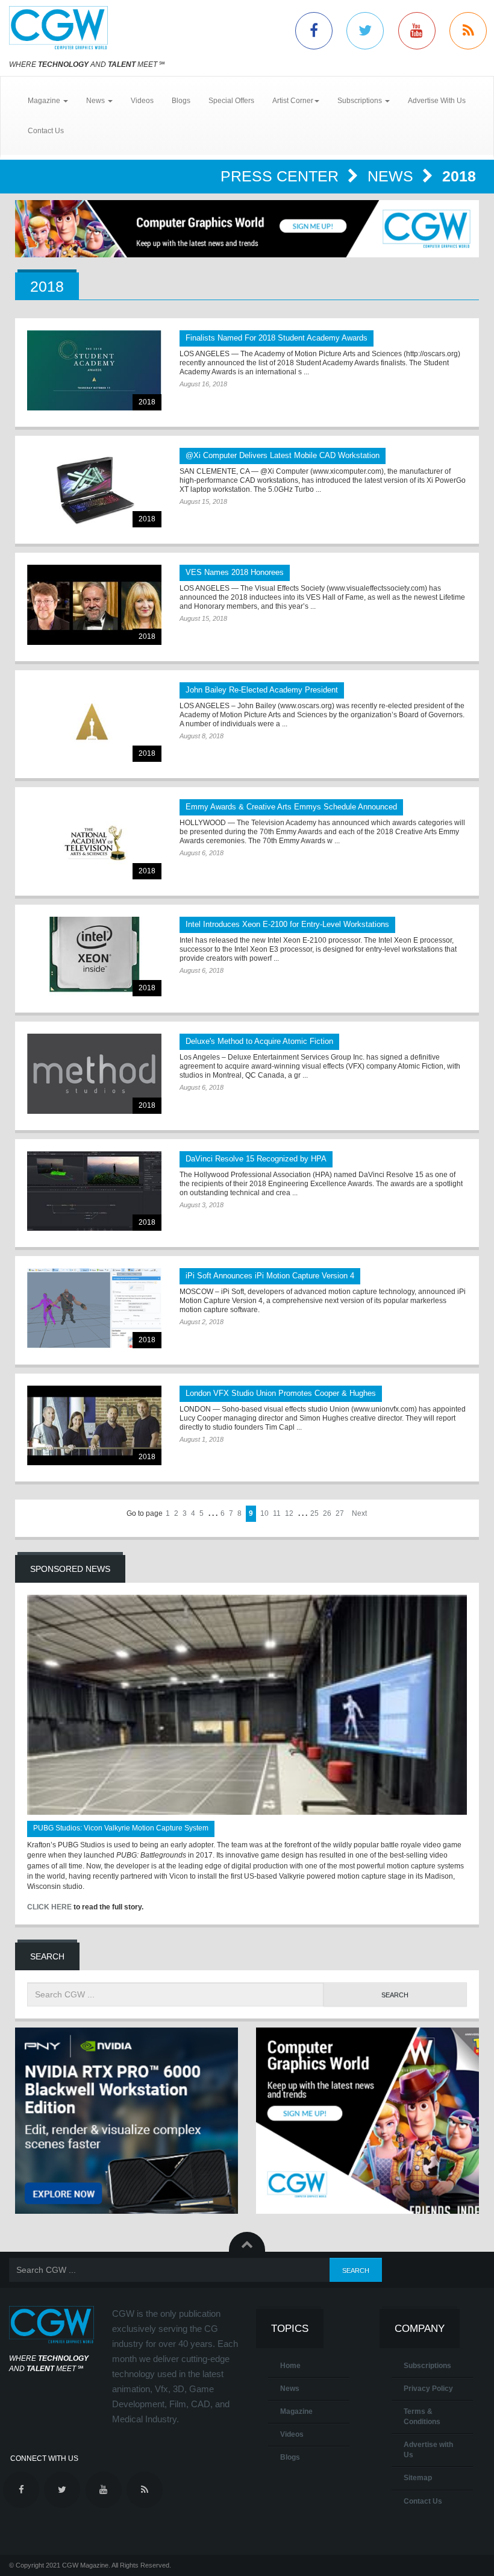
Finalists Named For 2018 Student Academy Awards (277, 338)
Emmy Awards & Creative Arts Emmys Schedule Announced (291, 807)
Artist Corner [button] (293, 101)
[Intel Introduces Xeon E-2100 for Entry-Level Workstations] (94, 957)
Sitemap (418, 2478)
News (392, 176)
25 (314, 1513)
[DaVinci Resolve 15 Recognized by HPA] (94, 1191)
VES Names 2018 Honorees (235, 572)
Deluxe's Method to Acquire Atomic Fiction (259, 1041)
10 (264, 1513)
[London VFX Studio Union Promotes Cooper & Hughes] (94, 1426)
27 (340, 1513)
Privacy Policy (428, 2389)
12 (289, 1513)
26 (327, 1513)
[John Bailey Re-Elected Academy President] (94, 722)
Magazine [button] (45, 101)
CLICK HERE (49, 1907)
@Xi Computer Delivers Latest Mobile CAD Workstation (283, 455)
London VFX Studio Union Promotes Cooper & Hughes (281, 1393)
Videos (142, 101)
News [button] (96, 101)
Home (290, 2366)
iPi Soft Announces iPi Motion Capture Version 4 (270, 1276)
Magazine (296, 2411)
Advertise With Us (437, 101)
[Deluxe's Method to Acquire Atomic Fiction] (94, 1074)
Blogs (181, 101)
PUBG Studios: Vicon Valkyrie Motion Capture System (121, 1828)
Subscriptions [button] (361, 101)
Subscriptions (427, 2366)
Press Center (282, 176)
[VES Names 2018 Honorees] (94, 605)
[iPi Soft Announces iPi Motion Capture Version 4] (94, 1308)
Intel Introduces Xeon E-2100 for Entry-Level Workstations (287, 924)
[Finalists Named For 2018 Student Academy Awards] (94, 370)
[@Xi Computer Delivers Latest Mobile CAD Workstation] (94, 488)
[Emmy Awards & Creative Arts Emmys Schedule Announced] (94, 839)
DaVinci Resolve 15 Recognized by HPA (256, 1159)
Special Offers (231, 101)
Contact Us (46, 131)
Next (359, 1513)
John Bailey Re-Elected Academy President (262, 690)
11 (277, 1513)
